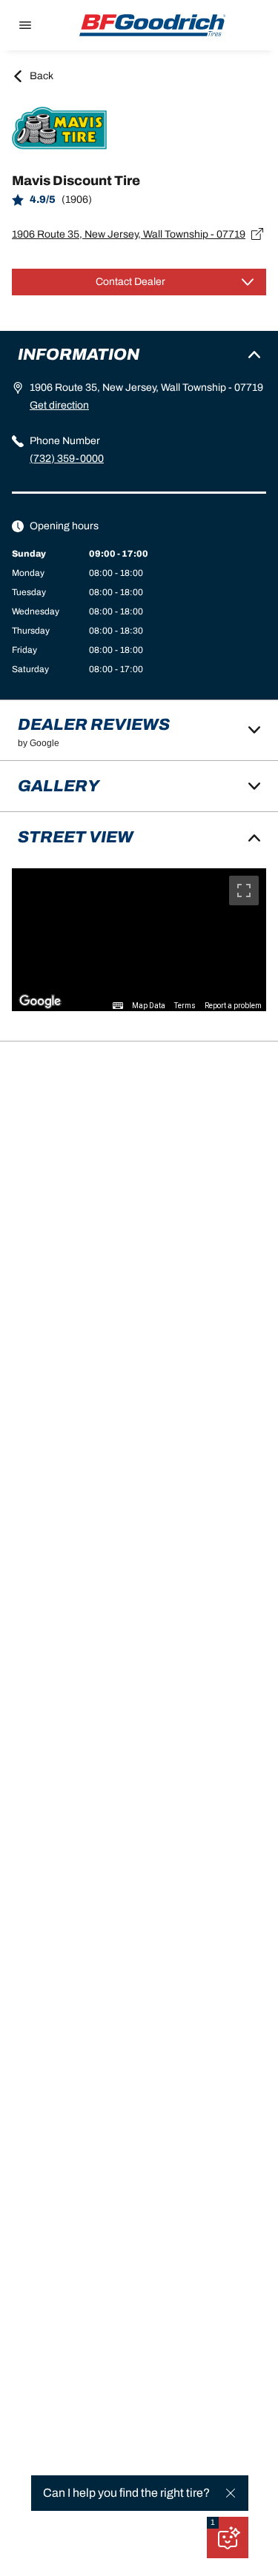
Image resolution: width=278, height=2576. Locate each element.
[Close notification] (231, 2493)
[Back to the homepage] (153, 25)
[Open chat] (228, 2538)
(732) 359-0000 (67, 459)
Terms (185, 1006)
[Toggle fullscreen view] (244, 890)
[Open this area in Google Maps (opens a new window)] (40, 1002)
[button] (213, 2523)
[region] (139, 940)
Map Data (149, 1006)
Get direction (59, 405)
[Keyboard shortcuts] (118, 1006)
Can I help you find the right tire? (126, 2493)
